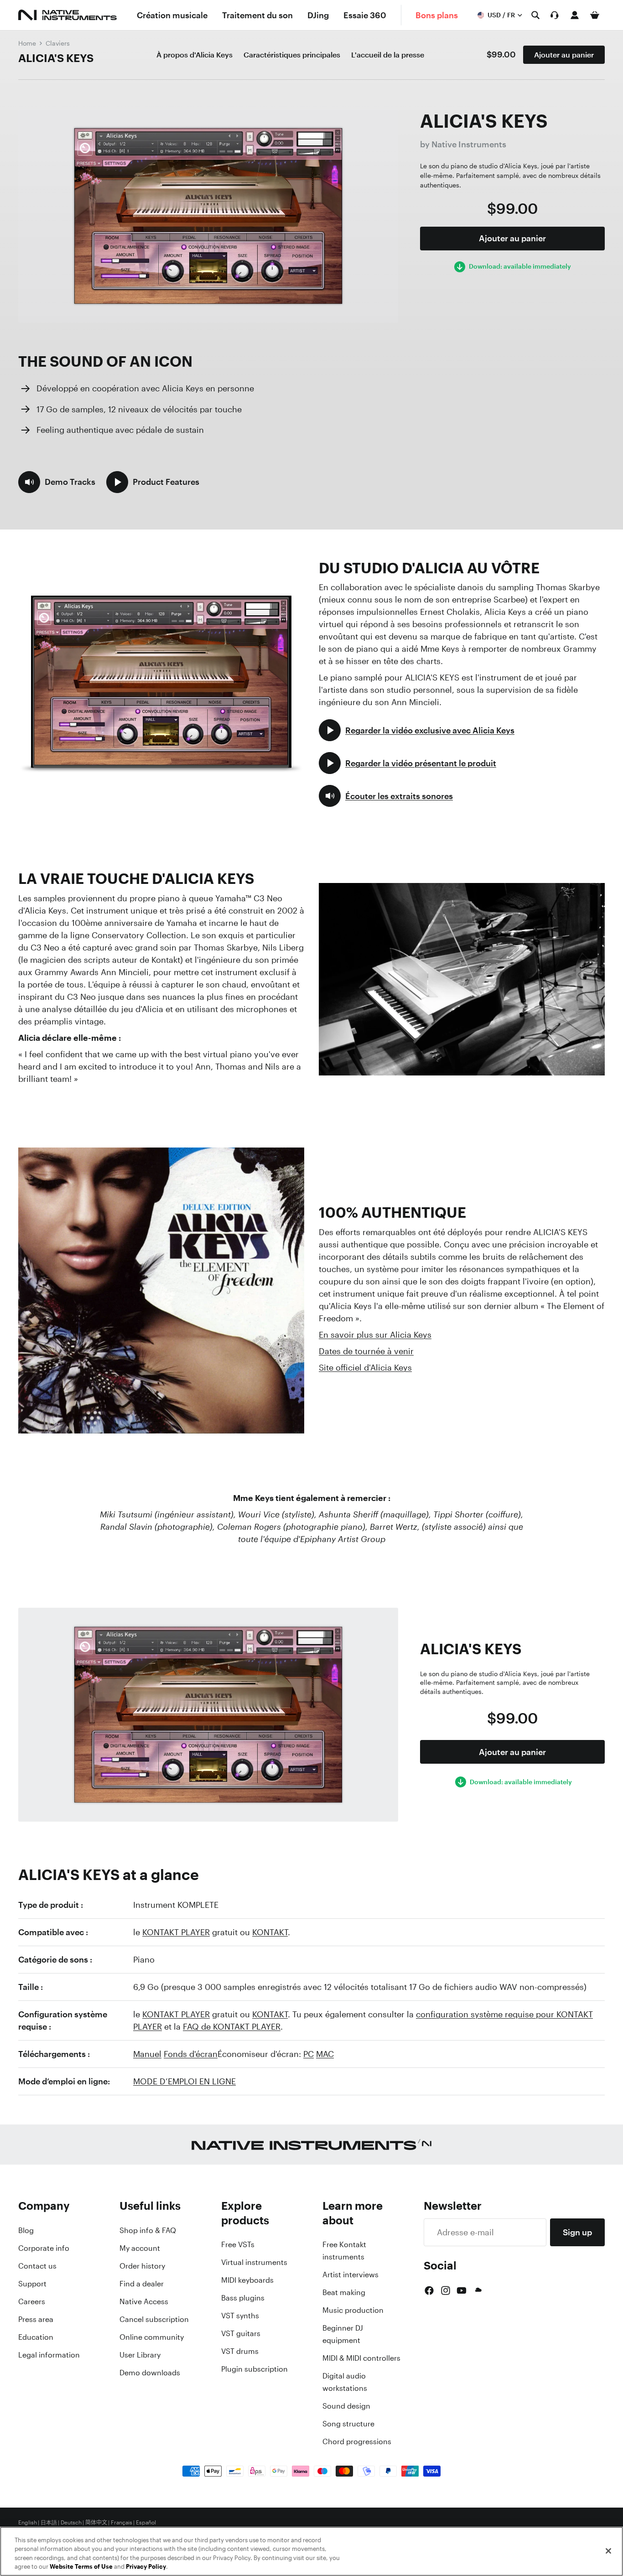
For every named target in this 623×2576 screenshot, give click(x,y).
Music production (353, 2310)
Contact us (37, 2266)
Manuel (147, 2054)
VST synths (240, 2316)
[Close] (608, 2551)
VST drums (240, 2351)
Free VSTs (238, 2244)
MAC (325, 2054)
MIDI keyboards (247, 2280)
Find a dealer (142, 2284)
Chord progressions (357, 2441)
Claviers (58, 43)
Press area (36, 2319)
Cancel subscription (154, 2319)
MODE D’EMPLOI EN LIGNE (184, 2081)
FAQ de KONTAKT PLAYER (232, 2026)
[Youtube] (462, 2290)
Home (27, 43)
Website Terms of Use (81, 2567)
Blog (26, 2230)
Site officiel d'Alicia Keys (365, 1367)
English (28, 2523)
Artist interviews (350, 2275)
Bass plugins (243, 2298)
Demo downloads (150, 2373)
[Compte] (575, 15)
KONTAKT (270, 1932)
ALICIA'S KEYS (56, 58)
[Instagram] (446, 2290)
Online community (152, 2337)
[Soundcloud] (478, 2290)
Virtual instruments (254, 2262)
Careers (32, 2301)
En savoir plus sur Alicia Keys (375, 1335)
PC (309, 2054)
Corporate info (44, 2248)
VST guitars (241, 2333)
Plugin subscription (254, 2369)
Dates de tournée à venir (366, 1351)
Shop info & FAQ (148, 2230)
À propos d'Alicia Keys (195, 55)
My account (140, 2248)
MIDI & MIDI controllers (361, 2358)
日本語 (49, 2523)
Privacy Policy (146, 2567)
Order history (142, 2266)
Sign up (577, 2232)
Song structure (348, 2424)
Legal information (49, 2355)
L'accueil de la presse (388, 55)
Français (122, 2523)
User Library (140, 2355)
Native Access (144, 2301)
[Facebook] (429, 2290)
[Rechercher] (535, 15)
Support (32, 2284)
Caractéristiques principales (292, 55)
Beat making (344, 2292)
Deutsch (71, 2523)
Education (36, 2337)
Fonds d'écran (191, 2054)
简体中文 (96, 2523)
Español (146, 2523)
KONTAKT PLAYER (176, 1932)
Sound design (346, 2406)
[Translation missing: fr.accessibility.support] (555, 15)
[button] (57, 482)
